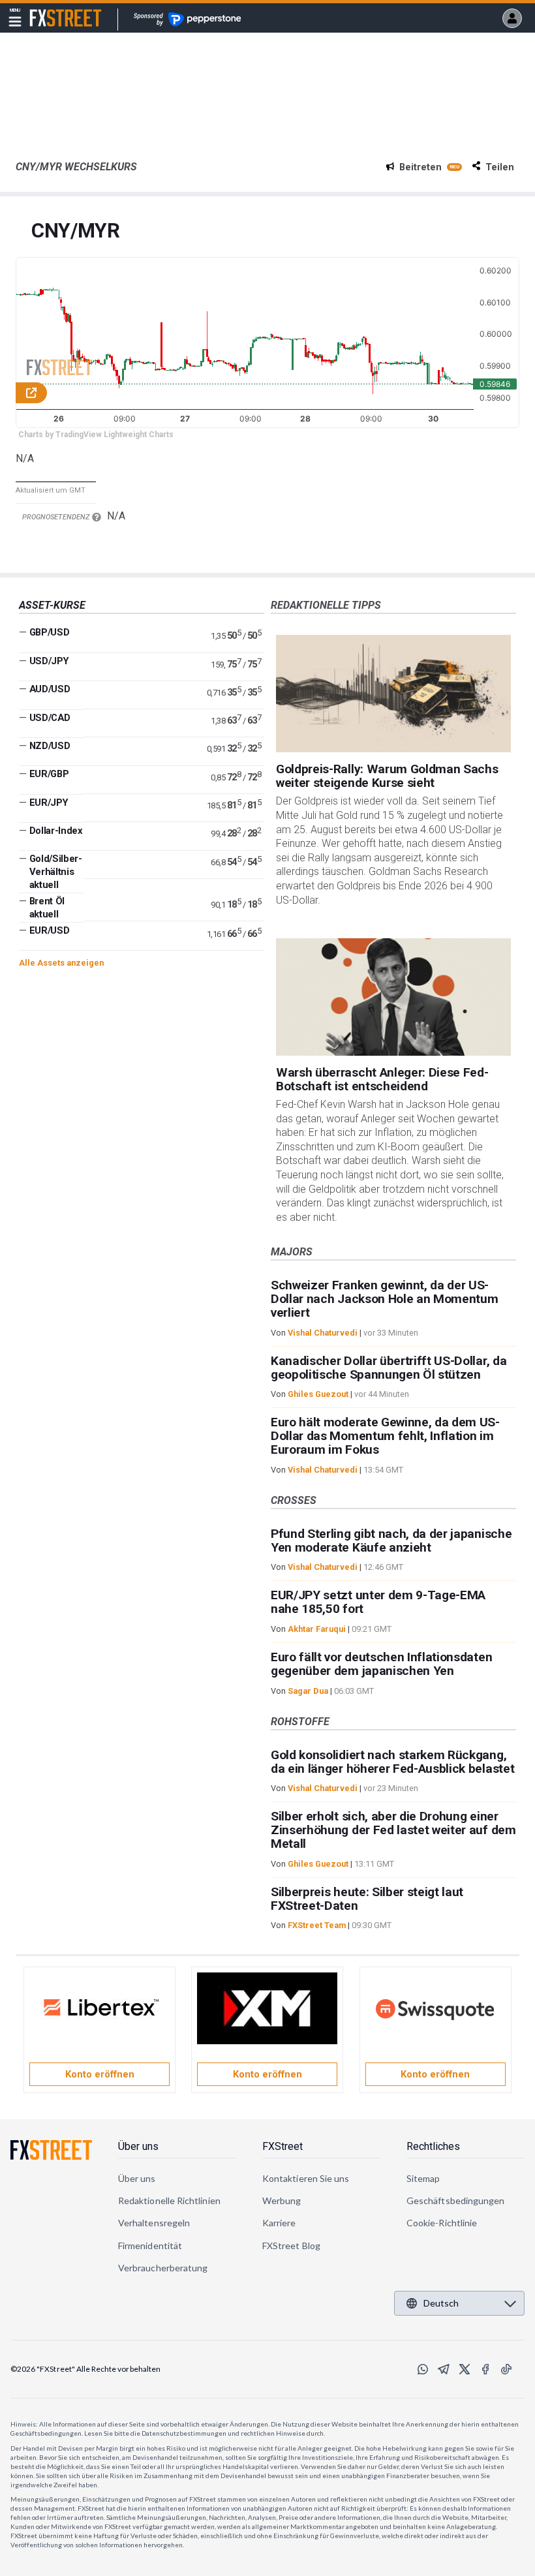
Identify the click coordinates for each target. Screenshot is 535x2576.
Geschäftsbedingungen (455, 2200)
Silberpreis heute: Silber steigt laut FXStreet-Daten (367, 1899)
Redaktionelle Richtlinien (169, 2200)
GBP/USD (50, 632)
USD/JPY (49, 661)
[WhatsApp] (423, 2369)
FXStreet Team (317, 1925)
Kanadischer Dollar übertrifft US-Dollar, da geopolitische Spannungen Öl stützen (389, 1368)
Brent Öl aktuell (47, 908)
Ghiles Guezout (318, 1394)
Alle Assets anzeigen (61, 963)
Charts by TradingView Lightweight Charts (96, 435)
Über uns (138, 2146)
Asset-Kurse (52, 605)
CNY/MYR (76, 231)
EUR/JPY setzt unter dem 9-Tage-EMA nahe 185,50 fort (378, 1602)
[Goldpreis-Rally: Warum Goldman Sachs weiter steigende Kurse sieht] (393, 694)
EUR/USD (50, 930)
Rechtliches (433, 2146)
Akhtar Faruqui (317, 1629)
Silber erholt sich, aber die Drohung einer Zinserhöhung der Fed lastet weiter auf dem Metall (393, 1830)
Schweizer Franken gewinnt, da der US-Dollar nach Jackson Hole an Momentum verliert (384, 1299)
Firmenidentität (150, 2246)
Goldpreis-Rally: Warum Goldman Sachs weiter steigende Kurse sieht (387, 776)
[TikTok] (506, 2369)
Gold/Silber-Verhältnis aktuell (56, 872)
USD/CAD (50, 718)
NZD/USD (50, 746)
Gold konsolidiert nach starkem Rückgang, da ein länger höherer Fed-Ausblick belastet (392, 1762)
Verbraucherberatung (163, 2268)
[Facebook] (485, 2369)
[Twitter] (465, 2369)
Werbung (282, 2200)
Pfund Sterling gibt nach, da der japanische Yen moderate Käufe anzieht (391, 1541)
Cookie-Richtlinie (442, 2223)
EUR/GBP (49, 774)
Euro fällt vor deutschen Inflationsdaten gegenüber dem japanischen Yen (381, 1664)
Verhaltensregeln (154, 2223)
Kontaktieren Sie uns (306, 2178)
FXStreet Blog (291, 2246)
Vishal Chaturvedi (323, 1333)
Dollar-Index (56, 831)
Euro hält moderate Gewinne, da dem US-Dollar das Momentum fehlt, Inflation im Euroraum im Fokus (385, 1436)
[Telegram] (444, 2369)
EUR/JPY (49, 803)
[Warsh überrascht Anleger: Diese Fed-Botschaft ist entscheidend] (393, 997)
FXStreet (50, 10)
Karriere (279, 2223)
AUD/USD (50, 689)
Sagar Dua (308, 1691)
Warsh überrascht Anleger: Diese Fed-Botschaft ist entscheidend (382, 1079)
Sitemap (423, 2178)
